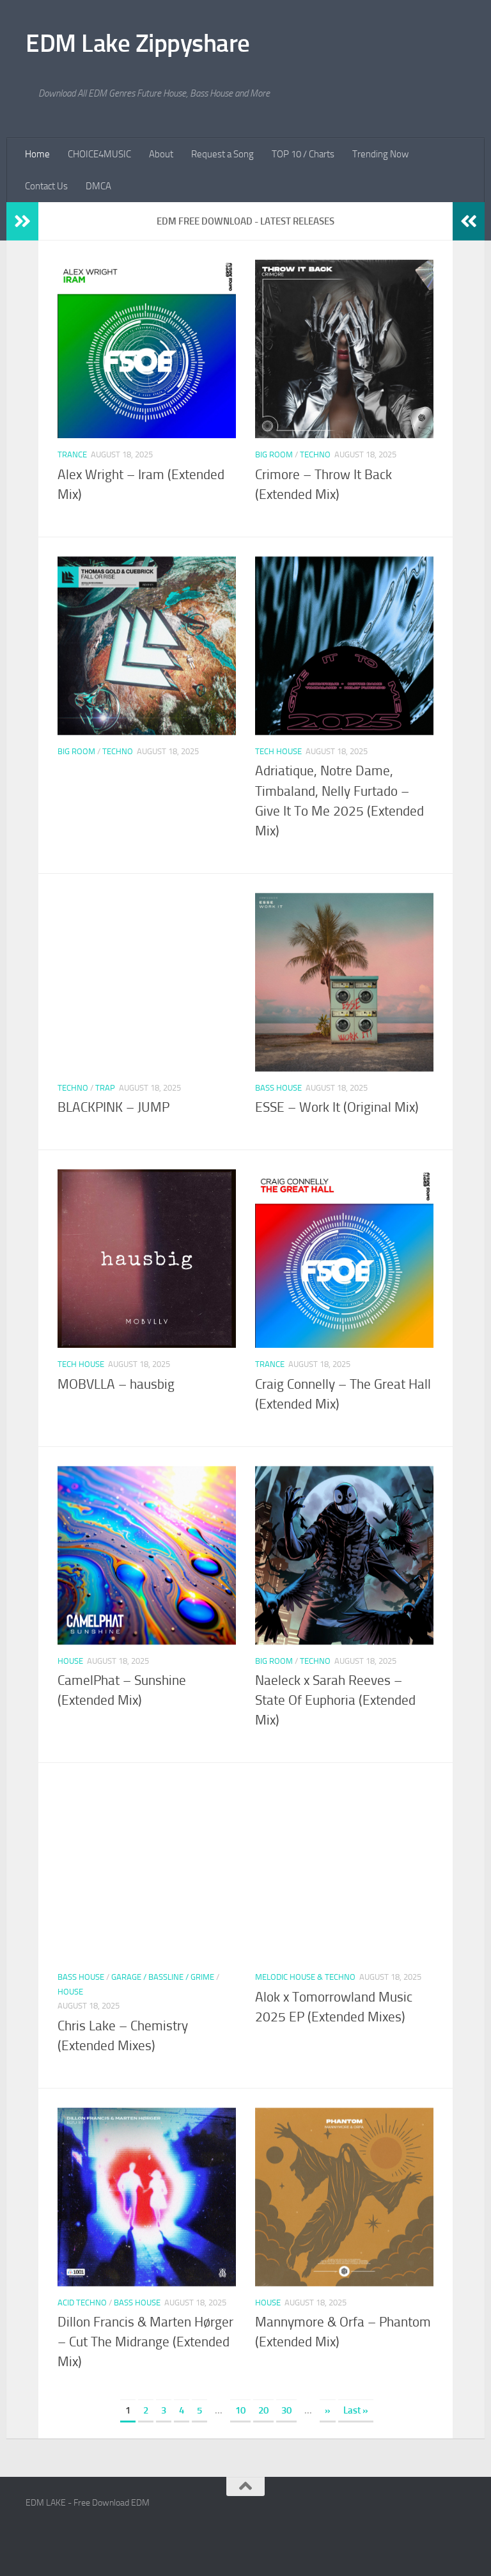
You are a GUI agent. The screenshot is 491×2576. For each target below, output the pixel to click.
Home (37, 154)
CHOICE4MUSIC (99, 154)
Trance (72, 454)
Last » (356, 2410)
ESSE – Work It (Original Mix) (337, 1107)
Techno (315, 454)
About (161, 154)
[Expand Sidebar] (22, 221)
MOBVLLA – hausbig (116, 1384)
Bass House (278, 1088)
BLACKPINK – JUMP (113, 1107)
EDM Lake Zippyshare (138, 43)
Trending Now (380, 154)
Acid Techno (82, 2303)
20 (263, 2410)
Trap (105, 1088)
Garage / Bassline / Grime (163, 1977)
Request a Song (222, 154)
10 (240, 2410)
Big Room (274, 454)
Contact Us (46, 186)
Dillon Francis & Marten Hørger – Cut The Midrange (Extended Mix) (145, 2342)
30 (286, 2410)
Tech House (278, 751)
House (70, 1661)
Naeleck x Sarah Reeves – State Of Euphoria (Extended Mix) (335, 1700)
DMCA (98, 186)
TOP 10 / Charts (303, 154)
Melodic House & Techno (305, 1977)
